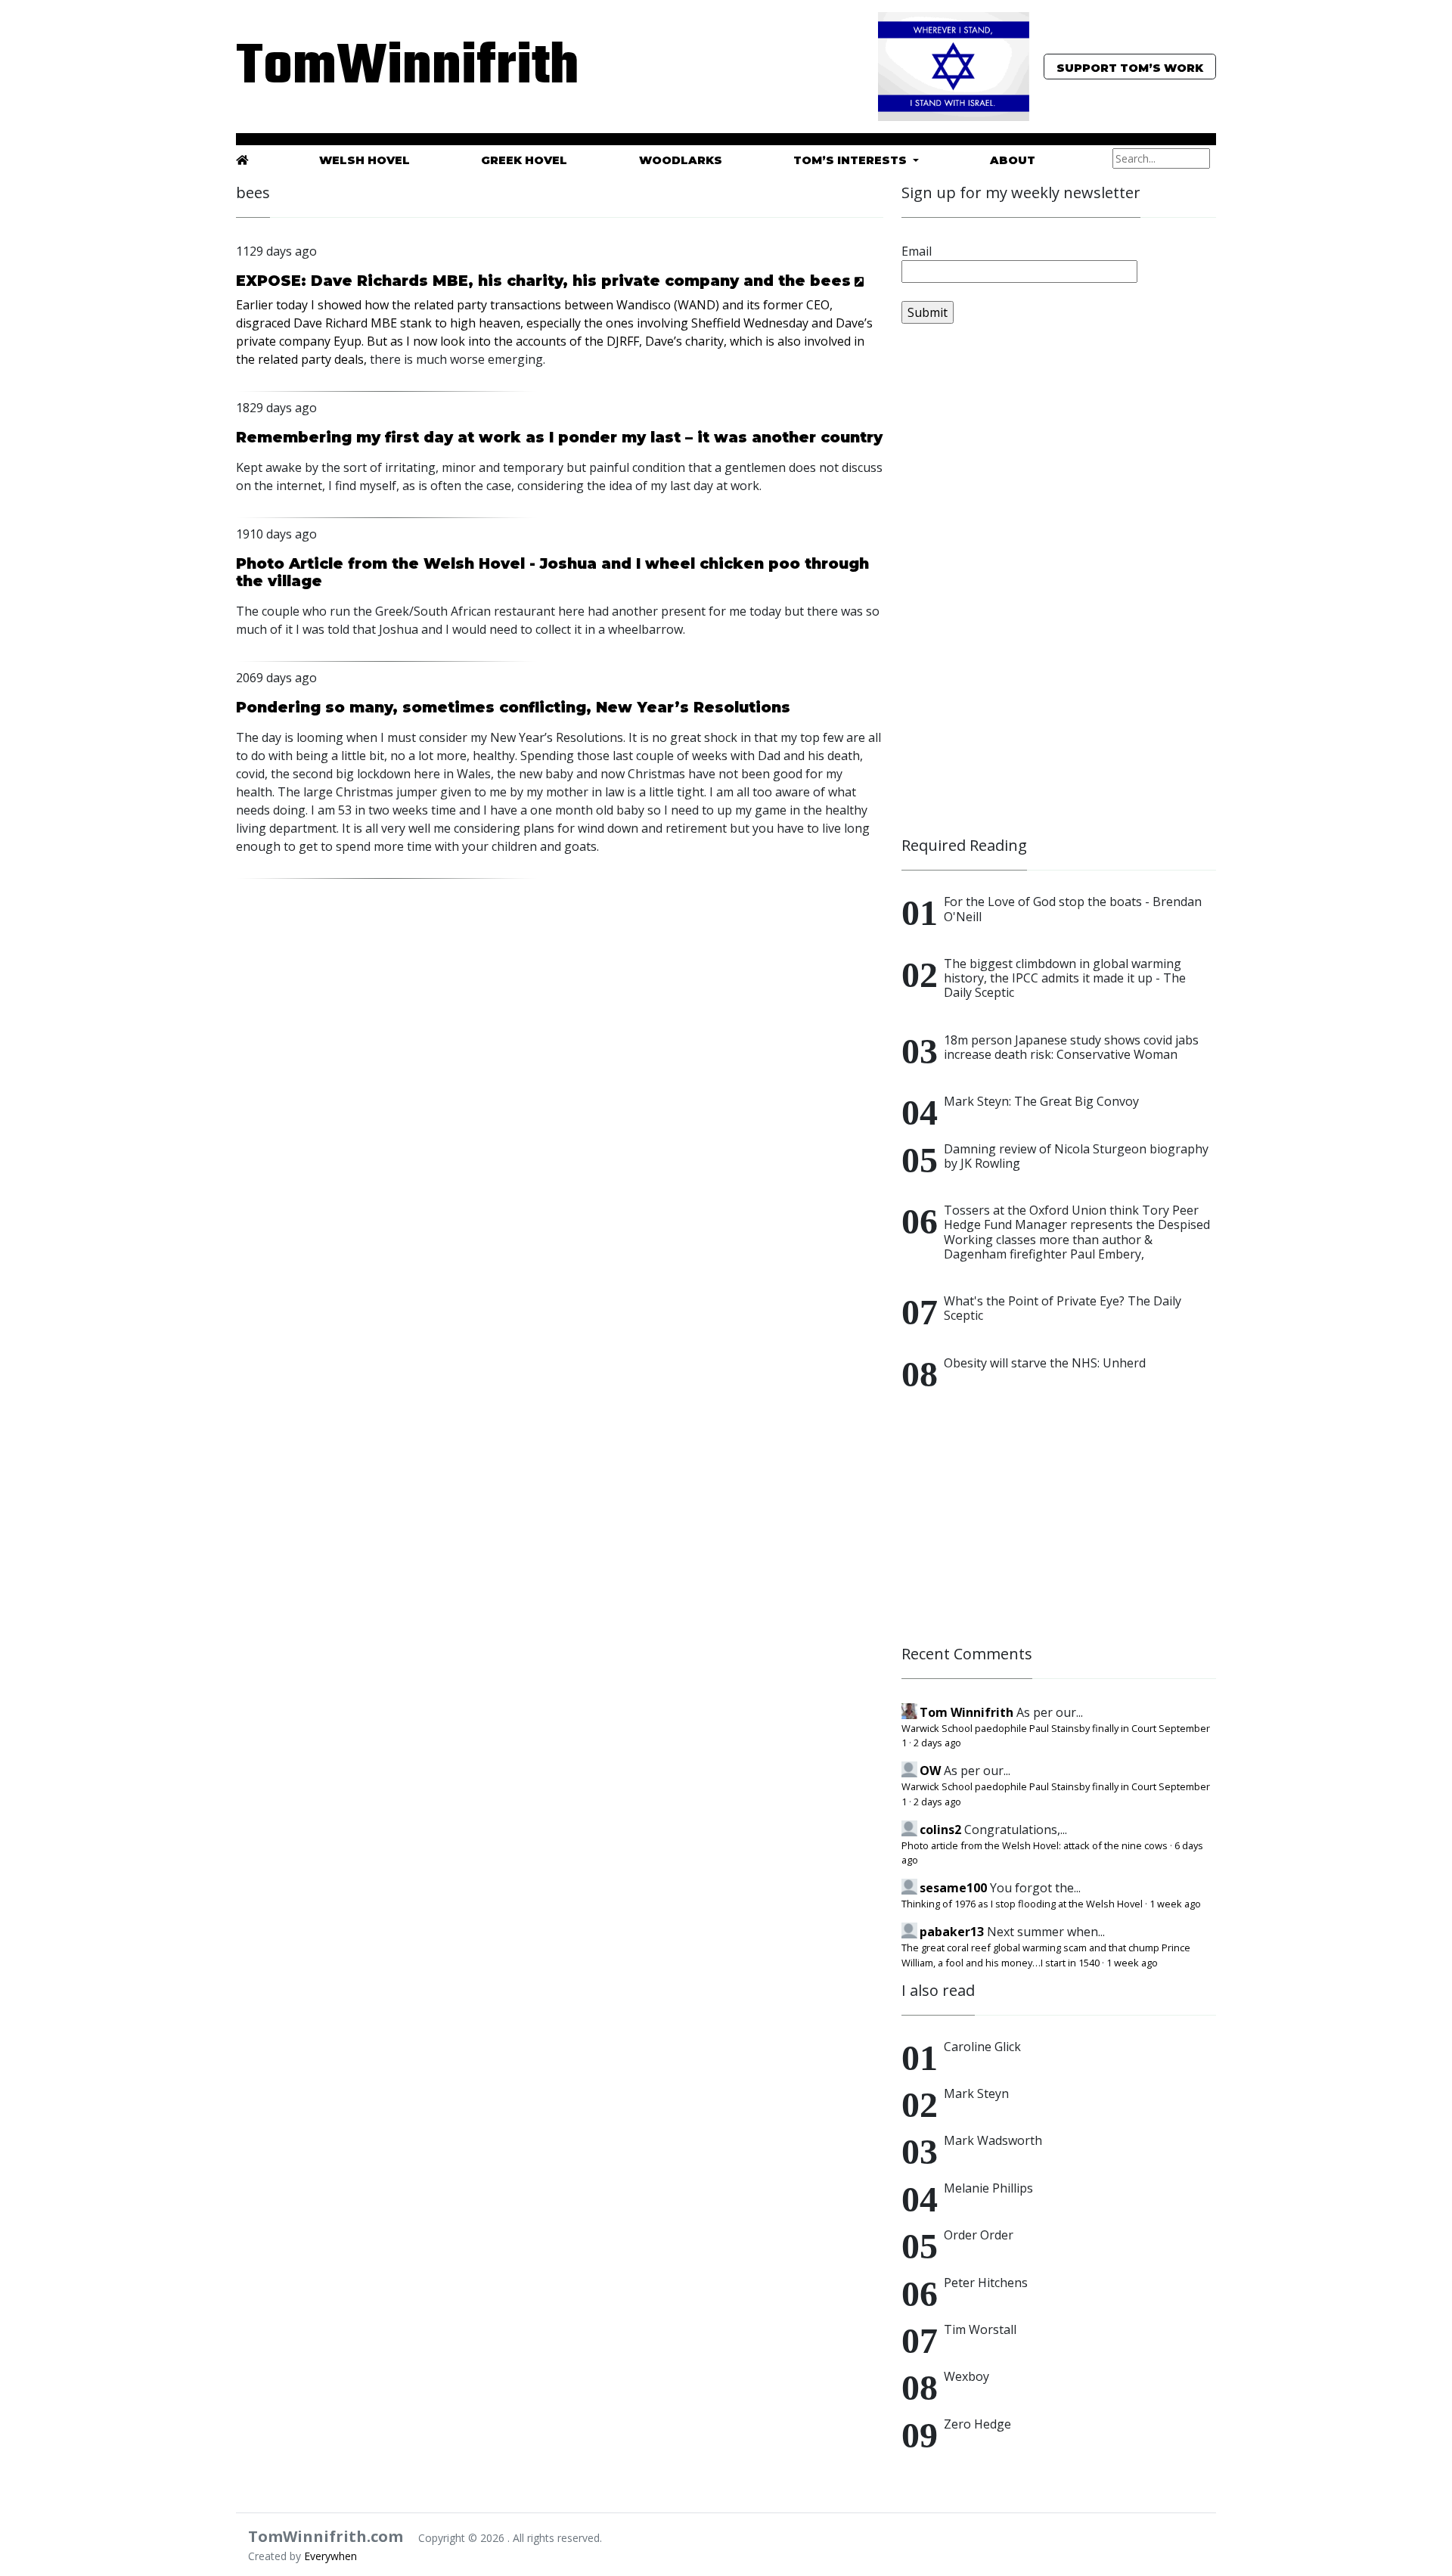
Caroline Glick (982, 2047)
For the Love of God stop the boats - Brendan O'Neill (1073, 909)
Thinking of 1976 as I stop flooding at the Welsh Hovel (1022, 1904)
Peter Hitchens (986, 2283)
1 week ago (1175, 1904)
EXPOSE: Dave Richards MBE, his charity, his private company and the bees (543, 281)
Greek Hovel (524, 160)
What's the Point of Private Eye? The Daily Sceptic (1063, 1308)
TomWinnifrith (393, 68)
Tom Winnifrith (966, 1712)
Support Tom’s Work (1130, 68)
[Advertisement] (1015, 587)
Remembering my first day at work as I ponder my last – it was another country (559, 437)
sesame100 (953, 1888)
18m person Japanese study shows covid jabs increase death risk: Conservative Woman (1071, 1047)
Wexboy (966, 2376)
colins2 (940, 1830)
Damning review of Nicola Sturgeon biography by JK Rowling (1076, 1156)
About (1013, 160)
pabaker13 (952, 1932)
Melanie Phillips (988, 2188)
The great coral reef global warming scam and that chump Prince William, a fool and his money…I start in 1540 (1046, 1955)
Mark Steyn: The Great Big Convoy (1041, 1101)
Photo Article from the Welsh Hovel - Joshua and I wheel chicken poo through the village (552, 572)
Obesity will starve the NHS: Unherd (1045, 1363)
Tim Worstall (980, 2329)
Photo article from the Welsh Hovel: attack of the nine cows (1035, 1845)
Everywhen (330, 2556)
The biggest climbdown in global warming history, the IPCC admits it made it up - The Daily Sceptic (1065, 978)
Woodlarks (681, 160)
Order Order (979, 2235)
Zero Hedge (977, 2424)
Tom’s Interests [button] (852, 160)
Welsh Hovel (365, 160)
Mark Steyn (976, 2093)
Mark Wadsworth (993, 2140)
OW (930, 1771)
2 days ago (937, 1743)
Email (917, 251)
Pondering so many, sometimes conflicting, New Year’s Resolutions (513, 707)
